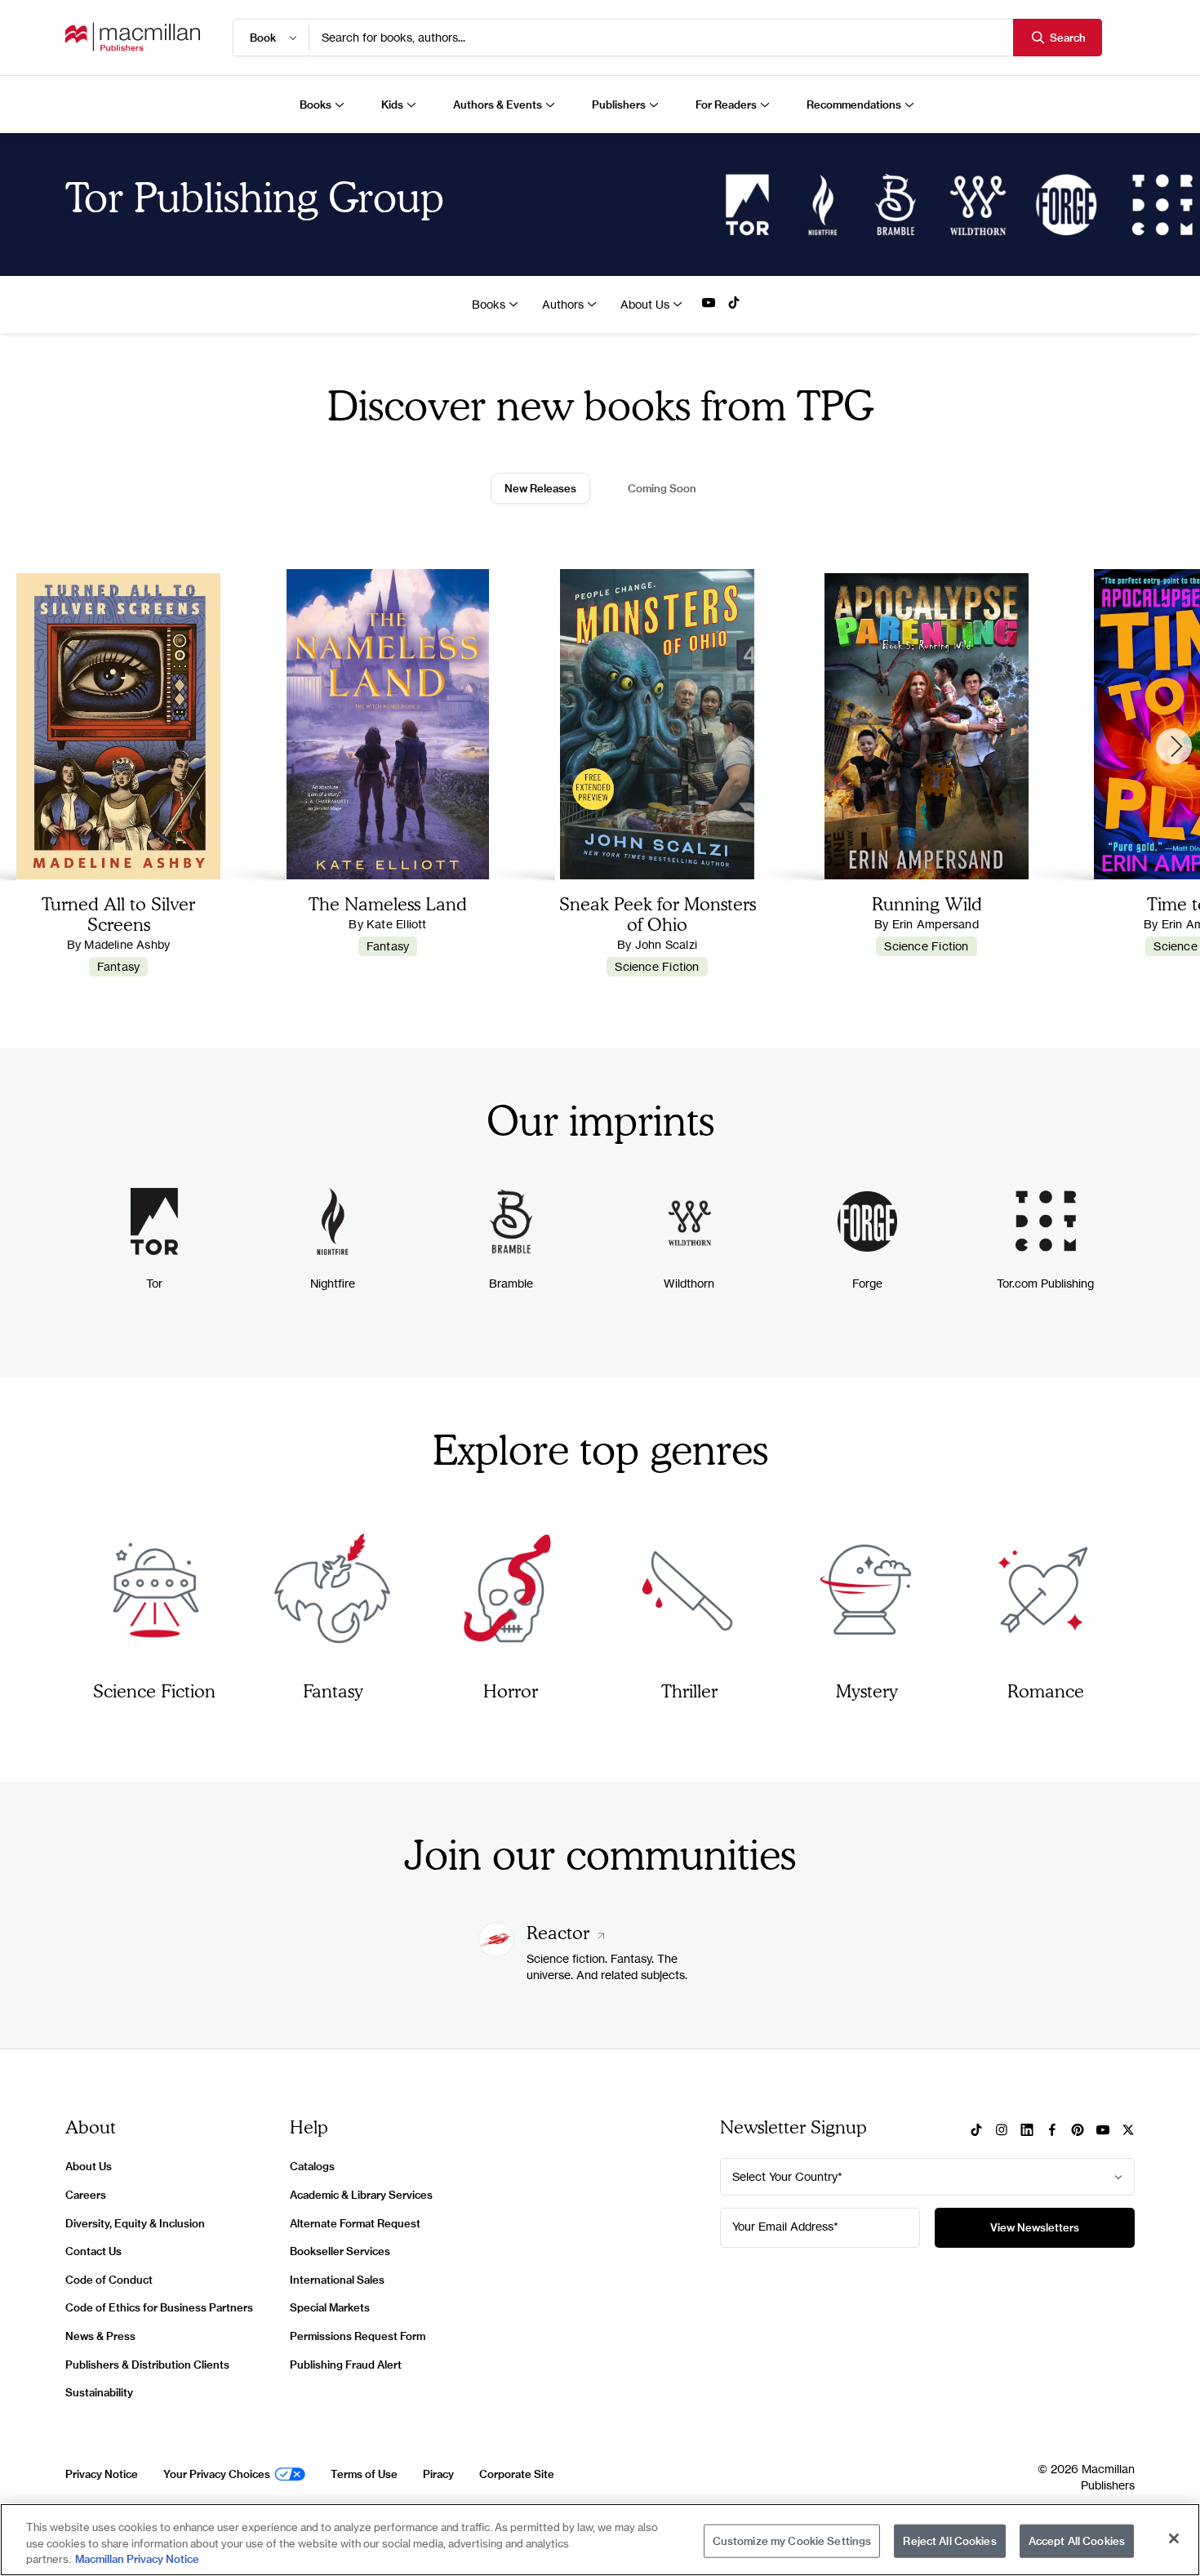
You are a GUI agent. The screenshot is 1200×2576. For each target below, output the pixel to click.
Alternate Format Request (355, 2223)
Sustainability (99, 2392)
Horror (511, 1691)
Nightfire (333, 1283)
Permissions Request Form (358, 2336)
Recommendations (854, 105)
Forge (867, 1283)
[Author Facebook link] (1052, 2131)
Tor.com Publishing (1045, 1283)
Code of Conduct (109, 2280)
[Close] (1174, 2538)
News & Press (100, 2336)
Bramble (511, 1283)
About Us (645, 304)
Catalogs (312, 2166)
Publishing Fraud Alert (346, 2365)
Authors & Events (498, 105)
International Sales (337, 2280)
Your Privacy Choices (217, 2474)
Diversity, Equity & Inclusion (135, 2223)
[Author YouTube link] (709, 304)
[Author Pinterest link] (1078, 2131)
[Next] (1174, 746)
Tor (154, 1283)
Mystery (867, 1691)
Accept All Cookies (1077, 2540)
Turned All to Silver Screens (118, 914)
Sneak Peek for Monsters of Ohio (658, 914)
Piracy (438, 2474)
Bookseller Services (340, 2251)
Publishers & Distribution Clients (147, 2365)
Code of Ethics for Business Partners (159, 2307)
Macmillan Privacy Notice (137, 2559)
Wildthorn (689, 1283)
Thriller (689, 1691)
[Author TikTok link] (734, 304)
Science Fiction (657, 966)
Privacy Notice (102, 2474)
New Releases (540, 488)
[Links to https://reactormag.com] (496, 1953)
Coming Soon (662, 488)
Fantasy (119, 966)
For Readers (726, 105)
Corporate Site (517, 2474)
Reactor (560, 1932)
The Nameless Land (388, 903)
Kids (392, 105)
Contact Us (93, 2251)
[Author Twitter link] (1128, 2131)
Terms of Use (364, 2474)
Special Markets (330, 2307)
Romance (1046, 1691)
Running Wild (927, 903)
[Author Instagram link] (1002, 2131)
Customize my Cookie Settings (792, 2540)
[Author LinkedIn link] (1027, 2131)
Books (316, 105)
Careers (86, 2195)
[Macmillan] (133, 37)
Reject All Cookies (949, 2540)
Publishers (619, 105)
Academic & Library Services (361, 2195)
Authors (563, 304)
